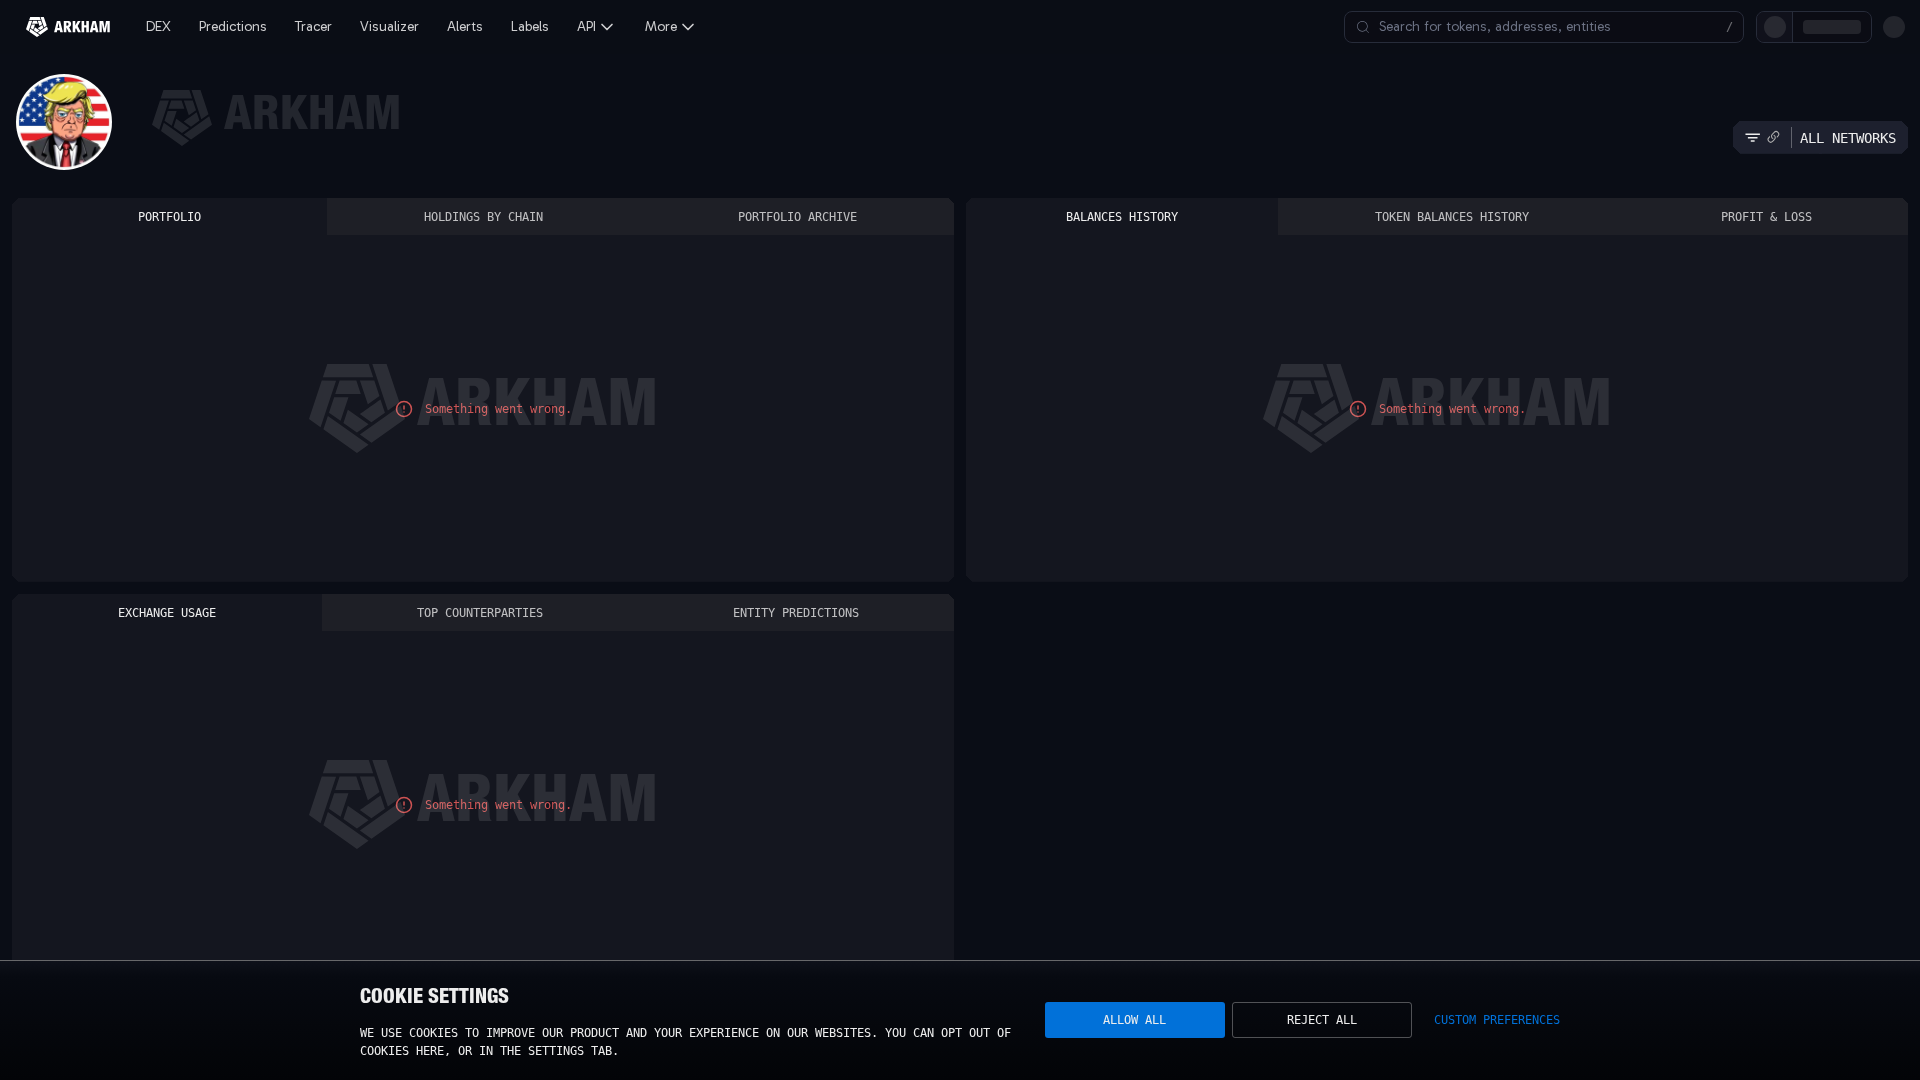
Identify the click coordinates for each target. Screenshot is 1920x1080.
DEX (158, 26)
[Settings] (1894, 27)
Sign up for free (1771, 26)
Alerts (465, 26)
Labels (530, 26)
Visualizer (389, 26)
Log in (1672, 26)
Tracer (313, 26)
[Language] (1860, 27)
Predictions (233, 26)
